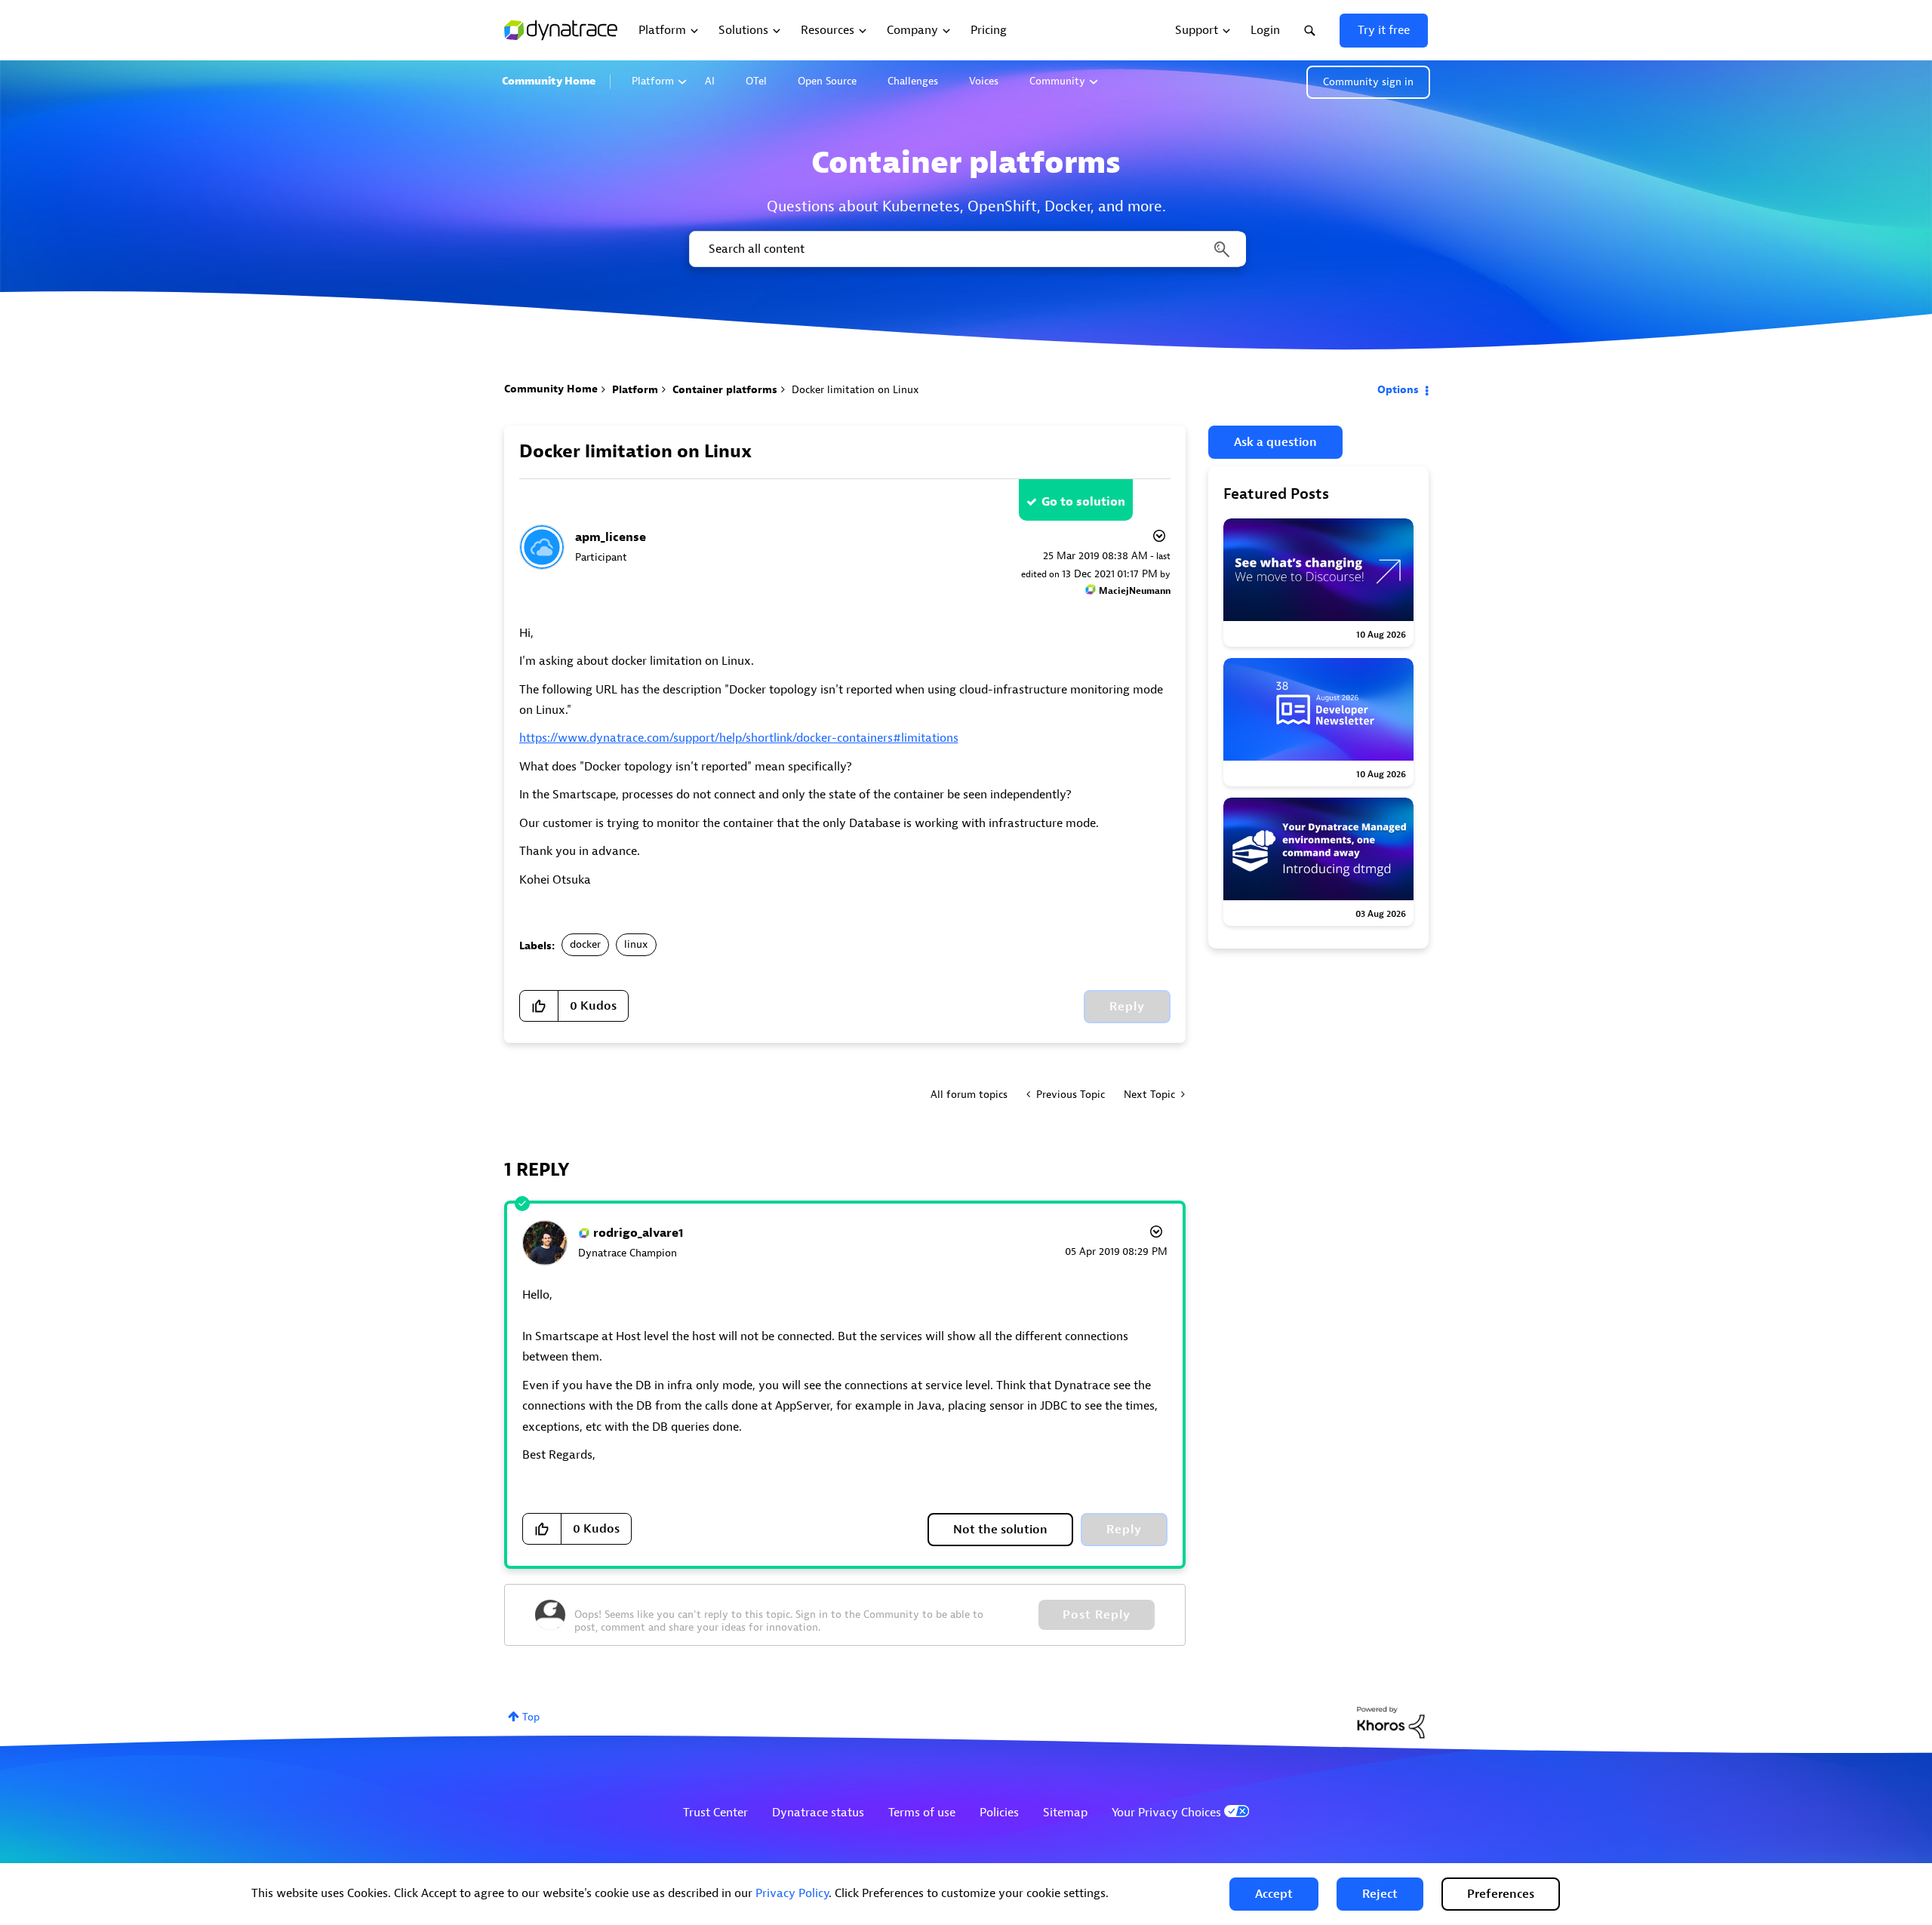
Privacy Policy (792, 1893)
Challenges (913, 81)
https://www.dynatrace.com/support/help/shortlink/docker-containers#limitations (739, 738)
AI (710, 81)
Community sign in (1368, 82)
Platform (653, 81)
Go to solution (1083, 502)
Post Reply (1097, 1615)
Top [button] (531, 1717)
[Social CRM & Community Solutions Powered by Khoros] (1391, 1722)
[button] (1274, 1894)
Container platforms (725, 390)
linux (636, 944)
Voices (984, 81)
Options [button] (1398, 390)
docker (585, 944)
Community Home (549, 81)
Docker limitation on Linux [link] (855, 390)
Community (1057, 81)
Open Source (827, 81)
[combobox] (966, 249)
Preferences (1501, 1894)
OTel (756, 81)
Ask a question (1275, 442)
